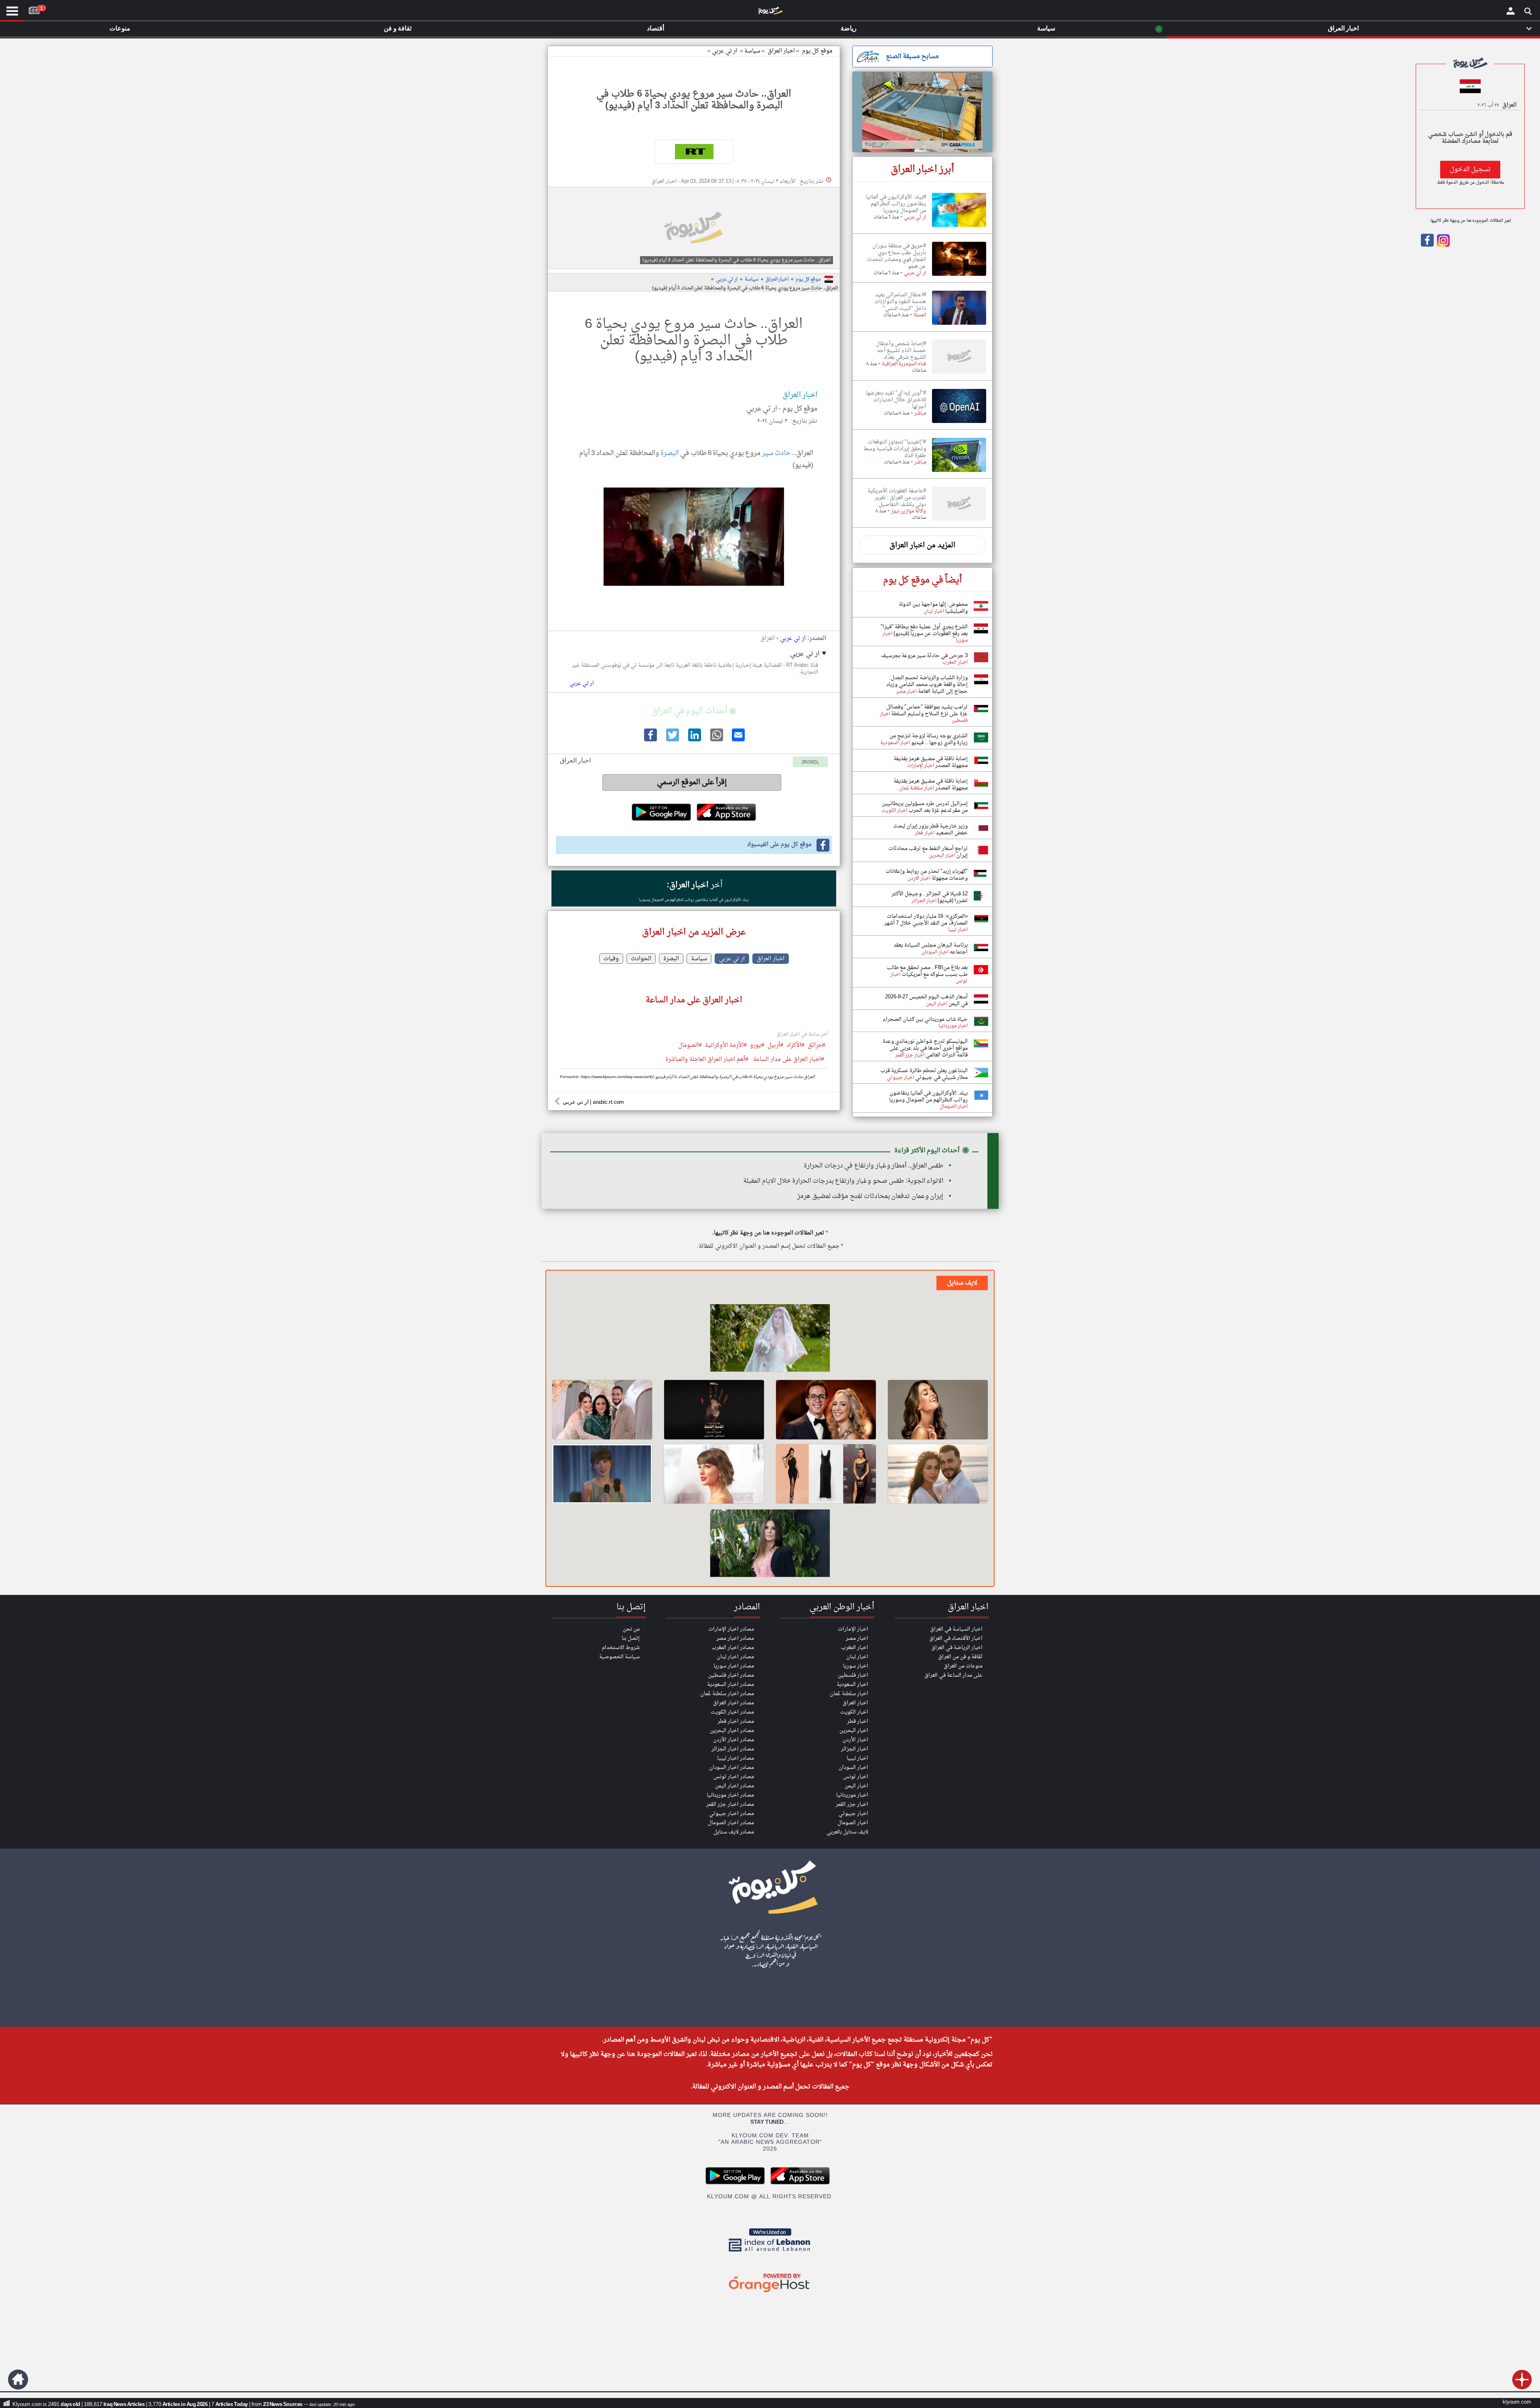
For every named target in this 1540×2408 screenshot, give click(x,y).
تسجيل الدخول (1470, 170)
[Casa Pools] (922, 112)
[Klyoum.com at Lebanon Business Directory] (770, 2253)
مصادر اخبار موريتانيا (730, 1795)
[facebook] (650, 740)
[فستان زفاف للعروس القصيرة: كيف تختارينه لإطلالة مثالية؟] (770, 1339)
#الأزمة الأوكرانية (726, 1046)
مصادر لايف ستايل (734, 1832)
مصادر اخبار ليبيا (736, 1758)
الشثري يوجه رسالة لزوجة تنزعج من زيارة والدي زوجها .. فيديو (929, 739)
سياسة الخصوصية (619, 1657)
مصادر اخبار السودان (731, 1768)
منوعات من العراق (963, 1666)
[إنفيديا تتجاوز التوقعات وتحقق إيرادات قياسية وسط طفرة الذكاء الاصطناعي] (959, 472)
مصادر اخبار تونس (734, 1777)
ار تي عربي (724, 51)
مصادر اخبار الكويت (732, 1712)
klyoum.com (1517, 2402)
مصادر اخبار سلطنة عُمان (727, 1694)
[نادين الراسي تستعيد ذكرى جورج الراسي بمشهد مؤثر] (938, 1474)
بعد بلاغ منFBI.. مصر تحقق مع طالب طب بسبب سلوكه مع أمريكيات (927, 971)
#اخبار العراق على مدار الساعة (789, 1060)
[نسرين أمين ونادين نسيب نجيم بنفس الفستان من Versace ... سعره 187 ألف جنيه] (826, 1474)
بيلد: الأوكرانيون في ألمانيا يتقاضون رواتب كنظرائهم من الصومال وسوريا (694, 900)
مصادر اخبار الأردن (734, 1740)
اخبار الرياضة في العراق (957, 1648)
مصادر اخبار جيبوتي (731, 1814)
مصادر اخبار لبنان (735, 1657)
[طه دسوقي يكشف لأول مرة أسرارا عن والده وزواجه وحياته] (826, 1410)
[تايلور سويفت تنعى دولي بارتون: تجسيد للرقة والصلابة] (714, 1474)
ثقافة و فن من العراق (960, 1657)
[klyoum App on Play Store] (738, 2183)
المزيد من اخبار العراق (922, 545)
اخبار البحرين (854, 1731)
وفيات (611, 959)
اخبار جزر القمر (852, 1804)
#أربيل (775, 1046)
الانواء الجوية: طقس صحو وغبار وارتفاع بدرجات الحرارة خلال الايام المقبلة (843, 1181)
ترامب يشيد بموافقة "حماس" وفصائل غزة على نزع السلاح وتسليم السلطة (927, 710)
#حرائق (817, 1046)
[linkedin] (694, 740)
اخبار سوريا (856, 1666)
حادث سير (776, 453)
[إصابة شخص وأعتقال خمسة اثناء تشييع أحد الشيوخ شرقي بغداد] (959, 374)
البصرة (670, 453)
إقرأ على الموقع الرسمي (692, 782)
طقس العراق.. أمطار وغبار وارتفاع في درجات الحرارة (873, 1166)
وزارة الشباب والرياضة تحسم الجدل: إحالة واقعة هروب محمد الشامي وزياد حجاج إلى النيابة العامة (927, 685)
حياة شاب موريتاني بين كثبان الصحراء (925, 1019)
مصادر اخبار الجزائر (733, 1749)
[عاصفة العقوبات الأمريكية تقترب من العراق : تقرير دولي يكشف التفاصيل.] (959, 521)
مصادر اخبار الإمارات (731, 1629)
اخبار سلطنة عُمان (849, 1694)
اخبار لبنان (857, 1657)
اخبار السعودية (852, 1685)
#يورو (757, 1046)
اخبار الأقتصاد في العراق (956, 1638)
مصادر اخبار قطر (736, 1721)
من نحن (631, 1629)
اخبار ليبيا (857, 1758)
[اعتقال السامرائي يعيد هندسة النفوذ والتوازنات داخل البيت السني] (959, 325)
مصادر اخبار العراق (734, 1703)
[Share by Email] (738, 740)
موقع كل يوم (817, 51)
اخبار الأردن (855, 1740)
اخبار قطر (858, 1721)
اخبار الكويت (854, 1712)
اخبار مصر (857, 1638)
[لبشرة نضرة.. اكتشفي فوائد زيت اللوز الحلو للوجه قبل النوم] (938, 1410)
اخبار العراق (777, 279)
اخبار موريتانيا (852, 1795)
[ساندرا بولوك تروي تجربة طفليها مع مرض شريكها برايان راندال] (770, 1544)
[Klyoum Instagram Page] (1443, 245)
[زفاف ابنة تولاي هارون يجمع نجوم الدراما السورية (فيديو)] (602, 1410)
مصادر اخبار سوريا (734, 1666)
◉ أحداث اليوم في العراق (694, 711)
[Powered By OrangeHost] (770, 2293)
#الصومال (690, 1046)
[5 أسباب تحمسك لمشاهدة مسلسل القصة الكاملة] (714, 1410)
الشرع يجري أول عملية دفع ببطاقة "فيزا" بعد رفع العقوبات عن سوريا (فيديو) (924, 630)
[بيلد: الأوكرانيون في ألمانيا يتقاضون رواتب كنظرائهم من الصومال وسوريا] (959, 227)
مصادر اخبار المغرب (733, 1648)
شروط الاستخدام (621, 1648)
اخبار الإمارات (853, 1629)
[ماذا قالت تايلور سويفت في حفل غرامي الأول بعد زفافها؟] (602, 1474)
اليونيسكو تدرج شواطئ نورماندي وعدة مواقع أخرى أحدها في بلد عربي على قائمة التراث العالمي (925, 1048)
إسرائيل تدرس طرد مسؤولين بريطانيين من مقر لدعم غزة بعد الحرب (925, 807)
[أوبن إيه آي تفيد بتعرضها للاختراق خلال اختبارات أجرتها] (959, 423)
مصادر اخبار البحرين (732, 1731)
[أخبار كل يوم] (770, 12)
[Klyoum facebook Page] (1427, 245)
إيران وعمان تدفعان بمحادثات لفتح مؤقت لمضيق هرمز (870, 1196)
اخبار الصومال (853, 1823)
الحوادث (641, 959)
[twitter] (672, 740)
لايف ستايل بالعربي (847, 1832)
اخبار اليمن (856, 1786)
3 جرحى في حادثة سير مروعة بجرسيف (924, 656)
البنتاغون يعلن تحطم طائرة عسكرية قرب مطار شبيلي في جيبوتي (924, 1074)
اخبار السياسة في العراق (956, 1629)
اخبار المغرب (855, 1648)
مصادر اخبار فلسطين (731, 1675)
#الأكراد (795, 1046)
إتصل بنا (631, 1638)
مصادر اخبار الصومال (731, 1823)
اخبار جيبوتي (853, 1814)
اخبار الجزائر (855, 1749)
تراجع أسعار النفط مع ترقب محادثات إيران (928, 852)
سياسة (752, 51)
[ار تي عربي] (694, 152)
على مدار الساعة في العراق (953, 1675)
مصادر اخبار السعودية (730, 1685)
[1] (34, 9)
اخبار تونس (856, 1777)
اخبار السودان (853, 1768)
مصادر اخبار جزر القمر (730, 1804)
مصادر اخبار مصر (735, 1638)
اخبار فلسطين (853, 1675)
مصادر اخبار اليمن (735, 1786)
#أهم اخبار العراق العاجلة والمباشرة (707, 1060)
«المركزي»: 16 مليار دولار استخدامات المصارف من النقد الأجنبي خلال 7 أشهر (926, 920)
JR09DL (810, 763)
